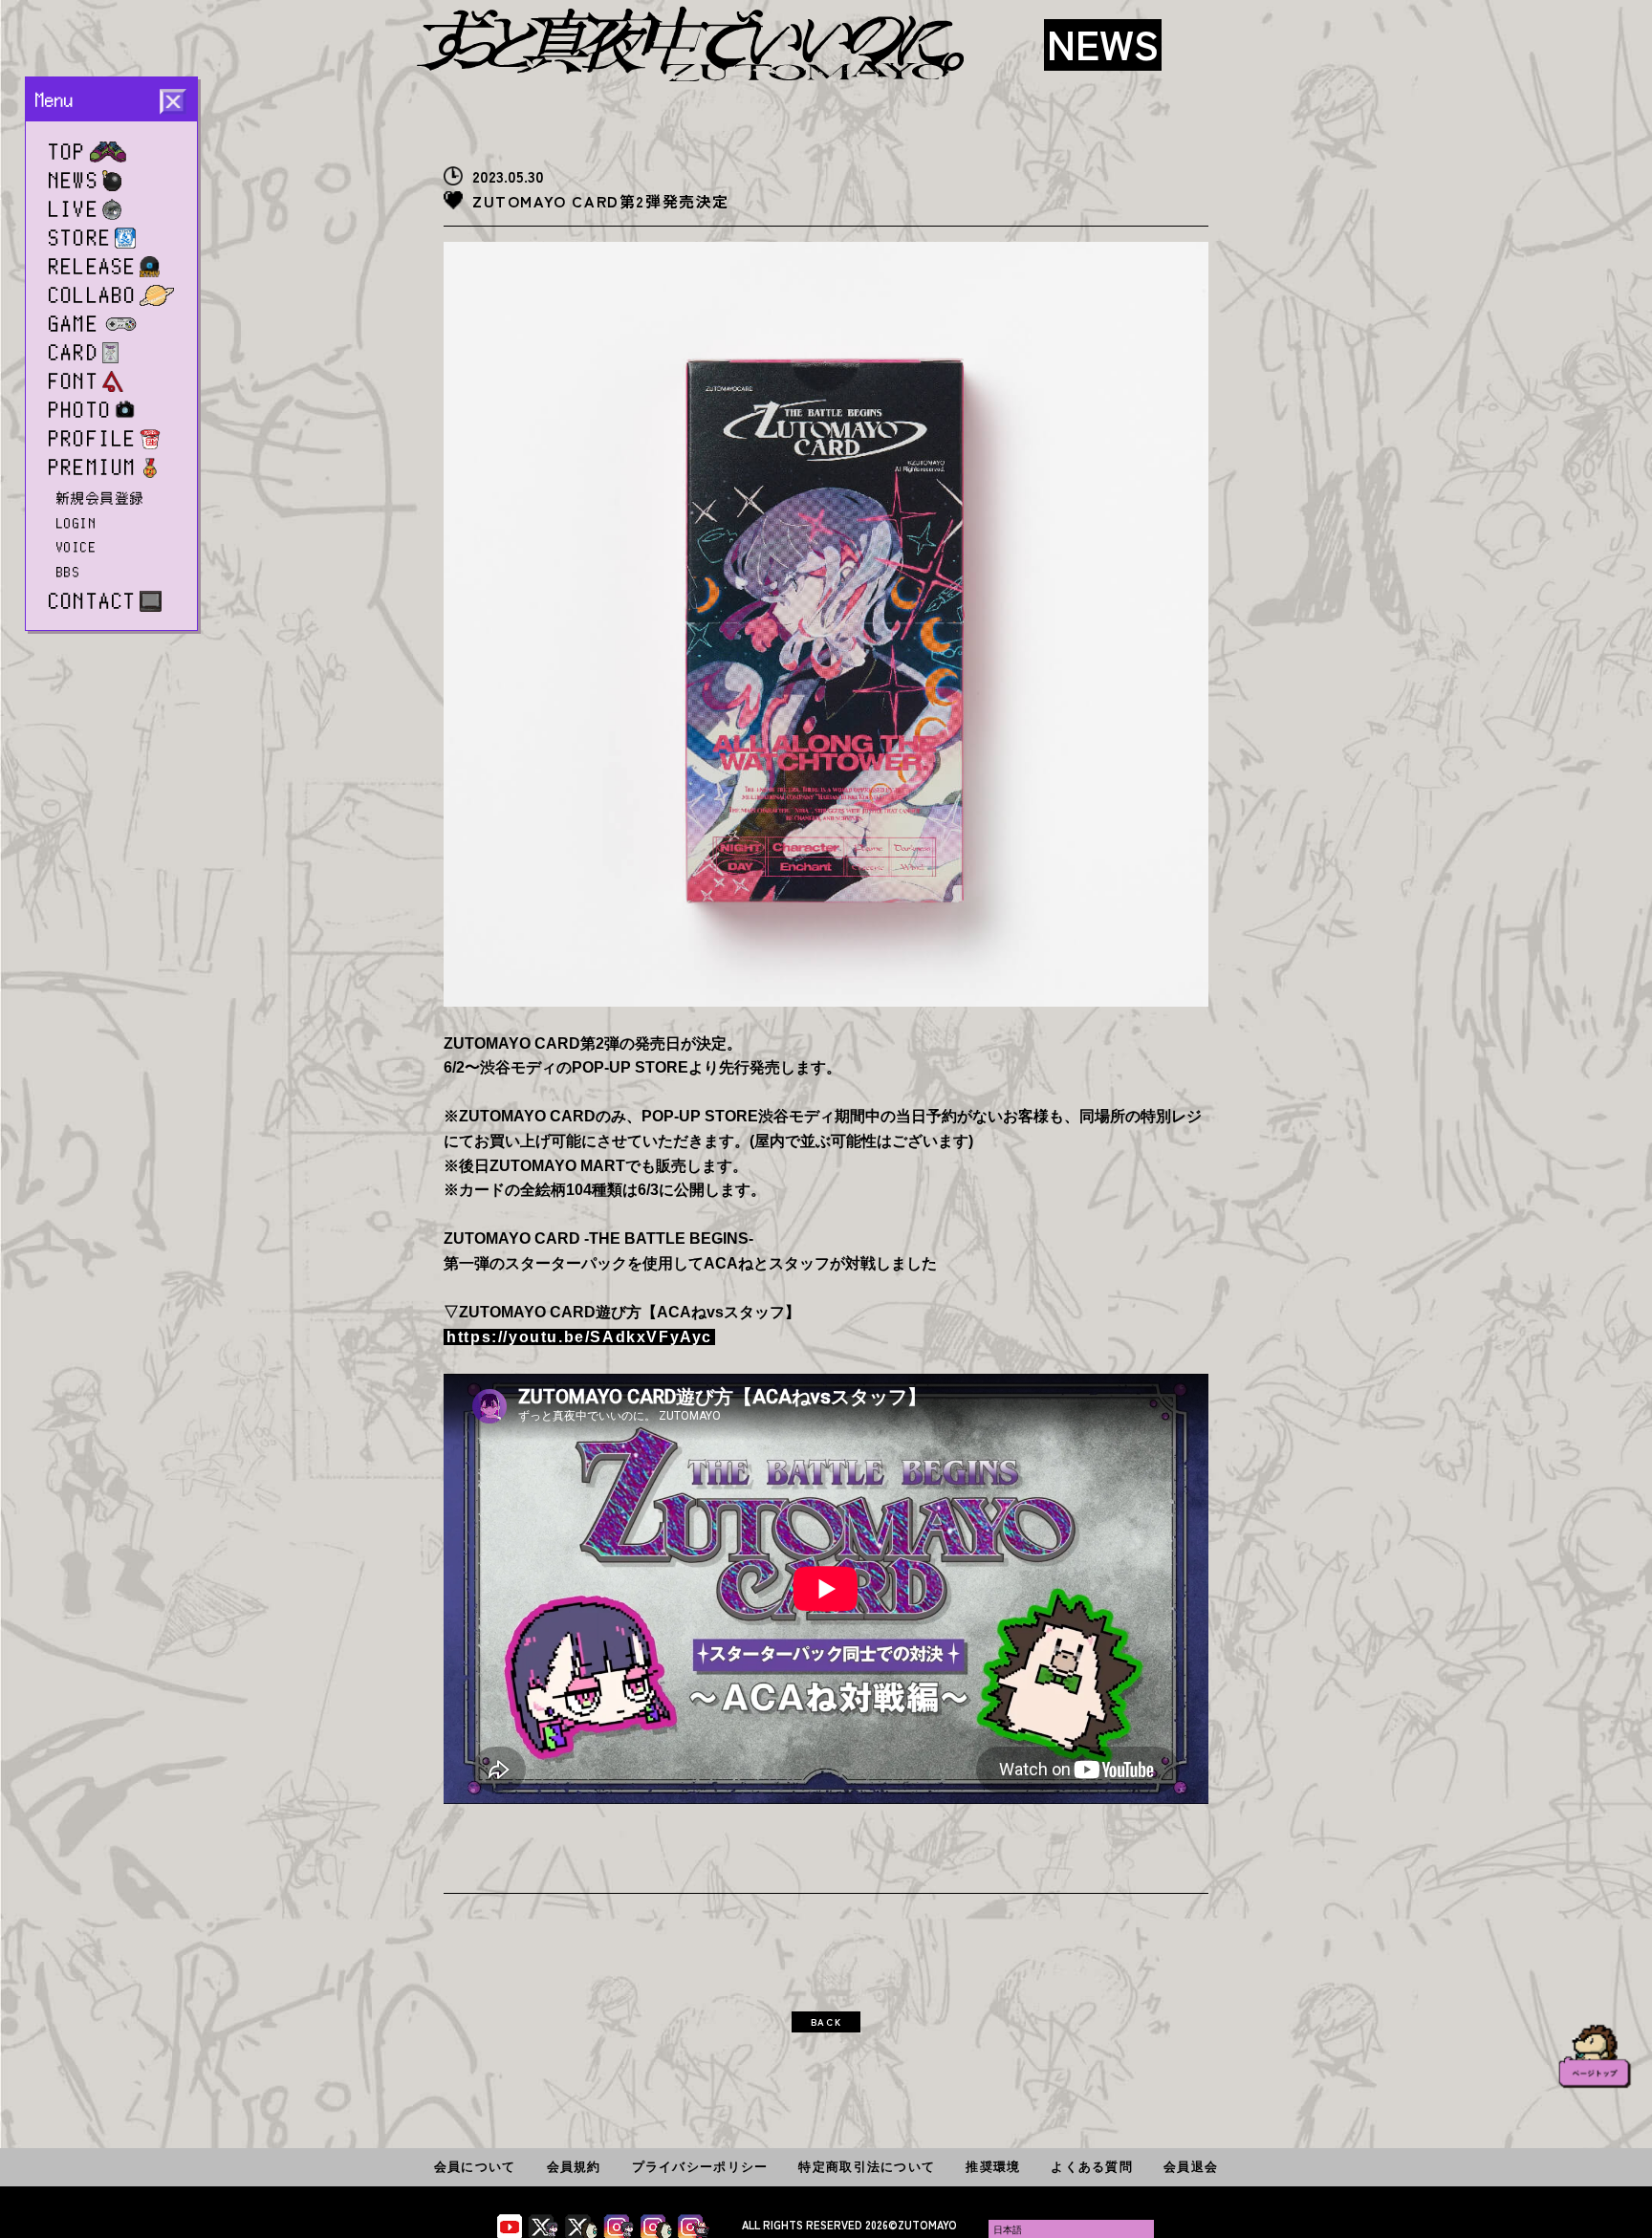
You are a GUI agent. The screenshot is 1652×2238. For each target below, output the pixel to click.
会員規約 (574, 2167)
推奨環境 (993, 2167)
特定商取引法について (867, 2167)
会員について (475, 2167)
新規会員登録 (101, 498)
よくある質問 (1092, 2167)
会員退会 (1191, 2167)
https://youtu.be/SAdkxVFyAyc (579, 1337)
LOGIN (76, 523)
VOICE (76, 547)
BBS (68, 572)
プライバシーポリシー (700, 2167)
